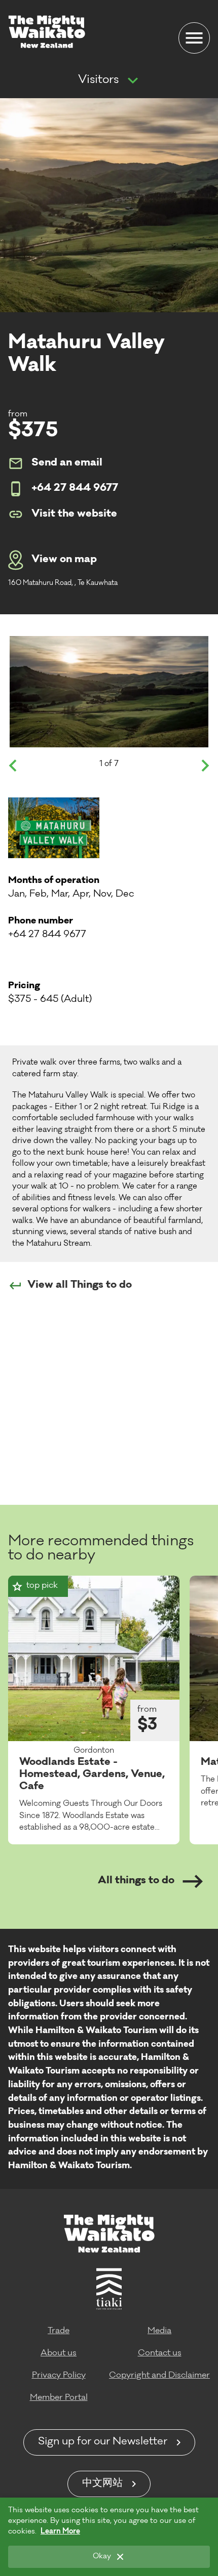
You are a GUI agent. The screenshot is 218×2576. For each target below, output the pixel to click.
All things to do (136, 1881)
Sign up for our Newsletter (103, 2442)
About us (59, 2353)
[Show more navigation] (133, 81)
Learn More (60, 2532)
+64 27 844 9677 (75, 489)
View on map (64, 560)
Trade (59, 2331)
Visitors (98, 80)
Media (159, 2331)
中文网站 (102, 2484)
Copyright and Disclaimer (159, 2376)
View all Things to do (80, 1286)
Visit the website (74, 515)
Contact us (160, 2353)
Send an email (67, 463)
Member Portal (59, 2398)
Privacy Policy (59, 2376)
